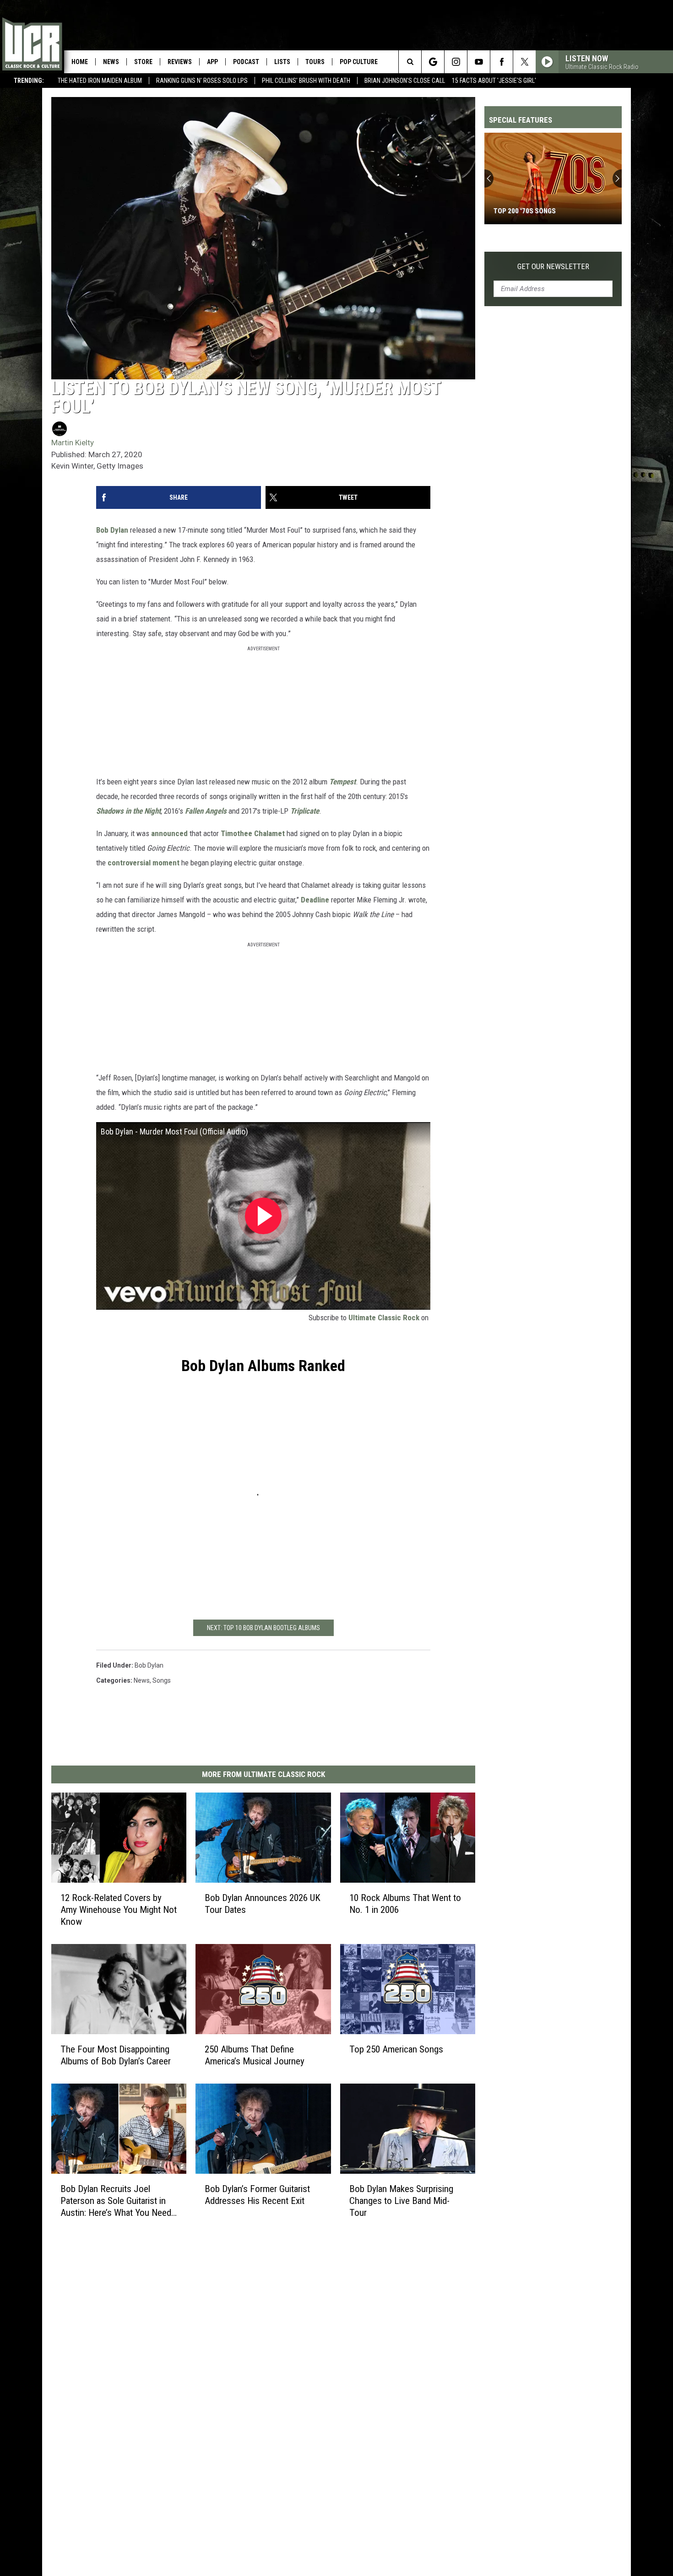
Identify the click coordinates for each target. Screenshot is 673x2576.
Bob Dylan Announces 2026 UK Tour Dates (263, 1904)
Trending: (29, 81)
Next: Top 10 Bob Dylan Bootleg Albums (263, 1628)
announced (169, 833)
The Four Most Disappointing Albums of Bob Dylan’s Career (116, 2055)
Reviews (180, 62)
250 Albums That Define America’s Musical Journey (255, 2055)
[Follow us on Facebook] (502, 62)
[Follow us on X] (524, 62)
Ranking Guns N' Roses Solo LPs (202, 81)
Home (80, 62)
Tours (315, 62)
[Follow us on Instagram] (456, 62)
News (111, 62)
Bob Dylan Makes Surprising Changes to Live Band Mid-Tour (401, 2201)
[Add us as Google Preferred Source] (433, 62)
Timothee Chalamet (253, 833)
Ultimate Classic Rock (384, 1318)
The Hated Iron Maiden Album (100, 81)
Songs (162, 1680)
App (212, 62)
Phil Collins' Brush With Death (306, 81)
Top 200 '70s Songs (525, 211)
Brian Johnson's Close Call (405, 81)
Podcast (246, 62)
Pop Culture (359, 62)
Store (143, 62)
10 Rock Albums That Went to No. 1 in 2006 (405, 1904)
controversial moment (144, 863)
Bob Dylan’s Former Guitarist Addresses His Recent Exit (257, 2195)
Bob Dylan (112, 530)
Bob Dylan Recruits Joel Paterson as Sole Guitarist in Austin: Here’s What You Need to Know (116, 2201)
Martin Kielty (73, 443)
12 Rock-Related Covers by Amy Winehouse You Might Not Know (119, 1910)
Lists (282, 62)
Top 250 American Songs (396, 2049)
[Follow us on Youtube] (479, 62)
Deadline (315, 900)
